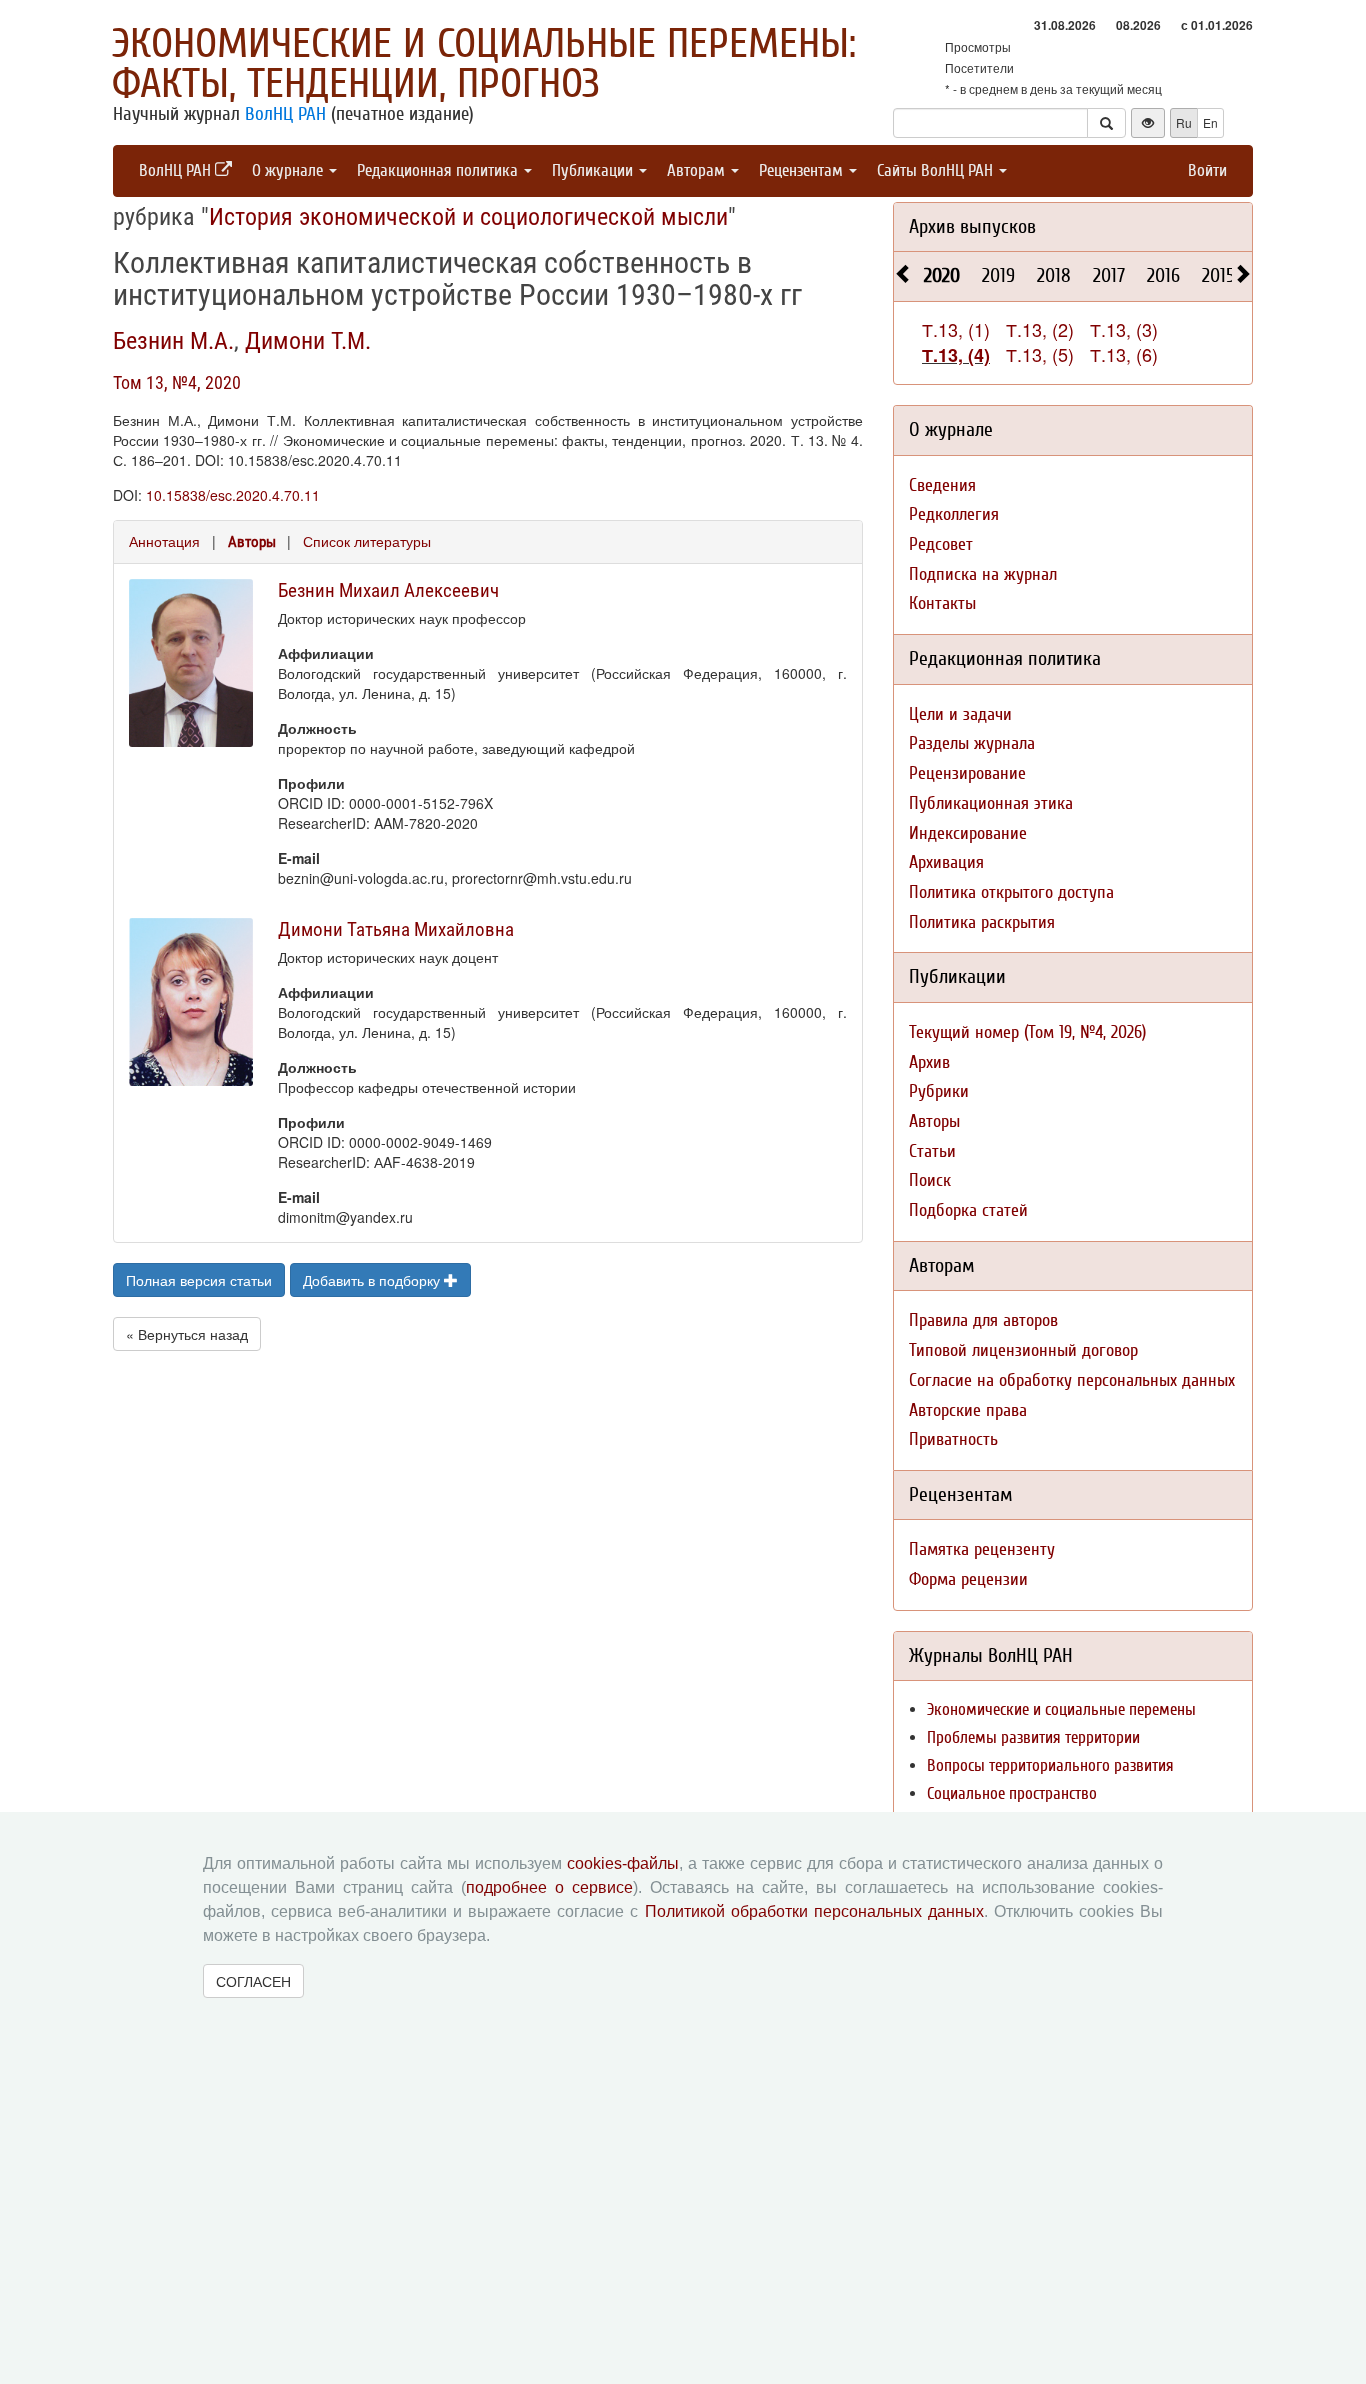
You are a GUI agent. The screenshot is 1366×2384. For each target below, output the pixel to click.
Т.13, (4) (956, 355)
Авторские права (968, 1410)
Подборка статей (968, 1210)
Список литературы (367, 541)
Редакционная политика (439, 170)
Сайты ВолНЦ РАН (937, 170)
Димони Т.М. (308, 341)
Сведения (942, 485)
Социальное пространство (1012, 1793)
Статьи (932, 1151)
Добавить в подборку (373, 1280)
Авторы (252, 542)
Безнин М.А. (173, 341)
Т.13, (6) (1124, 354)
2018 (1054, 275)
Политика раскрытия (982, 922)
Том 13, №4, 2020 (177, 382)
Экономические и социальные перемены (1061, 1709)
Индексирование (968, 833)
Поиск (930, 1180)
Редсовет (941, 544)
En (1210, 122)
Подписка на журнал (983, 574)
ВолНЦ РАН (285, 114)
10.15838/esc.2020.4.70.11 (233, 495)
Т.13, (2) (1040, 329)
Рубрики (939, 1091)
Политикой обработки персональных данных (814, 1911)
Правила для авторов (983, 1320)
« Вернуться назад (187, 1334)
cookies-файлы (623, 1863)
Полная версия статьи (199, 1280)
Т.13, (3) (1124, 329)
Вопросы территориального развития (1050, 1765)
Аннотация (164, 541)
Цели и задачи (960, 714)
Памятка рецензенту (982, 1549)
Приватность (953, 1439)
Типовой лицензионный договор (1023, 1350)
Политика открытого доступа (1011, 892)
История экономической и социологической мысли (468, 217)
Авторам (698, 170)
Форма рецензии (968, 1579)
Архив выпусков (972, 226)
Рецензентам (803, 170)
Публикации (594, 170)
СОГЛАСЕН (253, 1981)
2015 (1218, 275)
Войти (1207, 170)
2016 (1163, 275)
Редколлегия (954, 514)
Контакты (942, 603)
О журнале (289, 170)
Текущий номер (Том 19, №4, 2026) (1027, 1032)
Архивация (946, 862)
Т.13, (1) (956, 329)
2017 (1109, 275)
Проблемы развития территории (1033, 1737)
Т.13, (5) (1040, 354)
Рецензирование (967, 773)
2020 (942, 275)
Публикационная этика (991, 803)
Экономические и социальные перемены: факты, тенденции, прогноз (484, 64)
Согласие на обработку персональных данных (1072, 1380)
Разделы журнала (972, 743)
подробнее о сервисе (549, 1887)
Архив (929, 1062)
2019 (998, 275)
